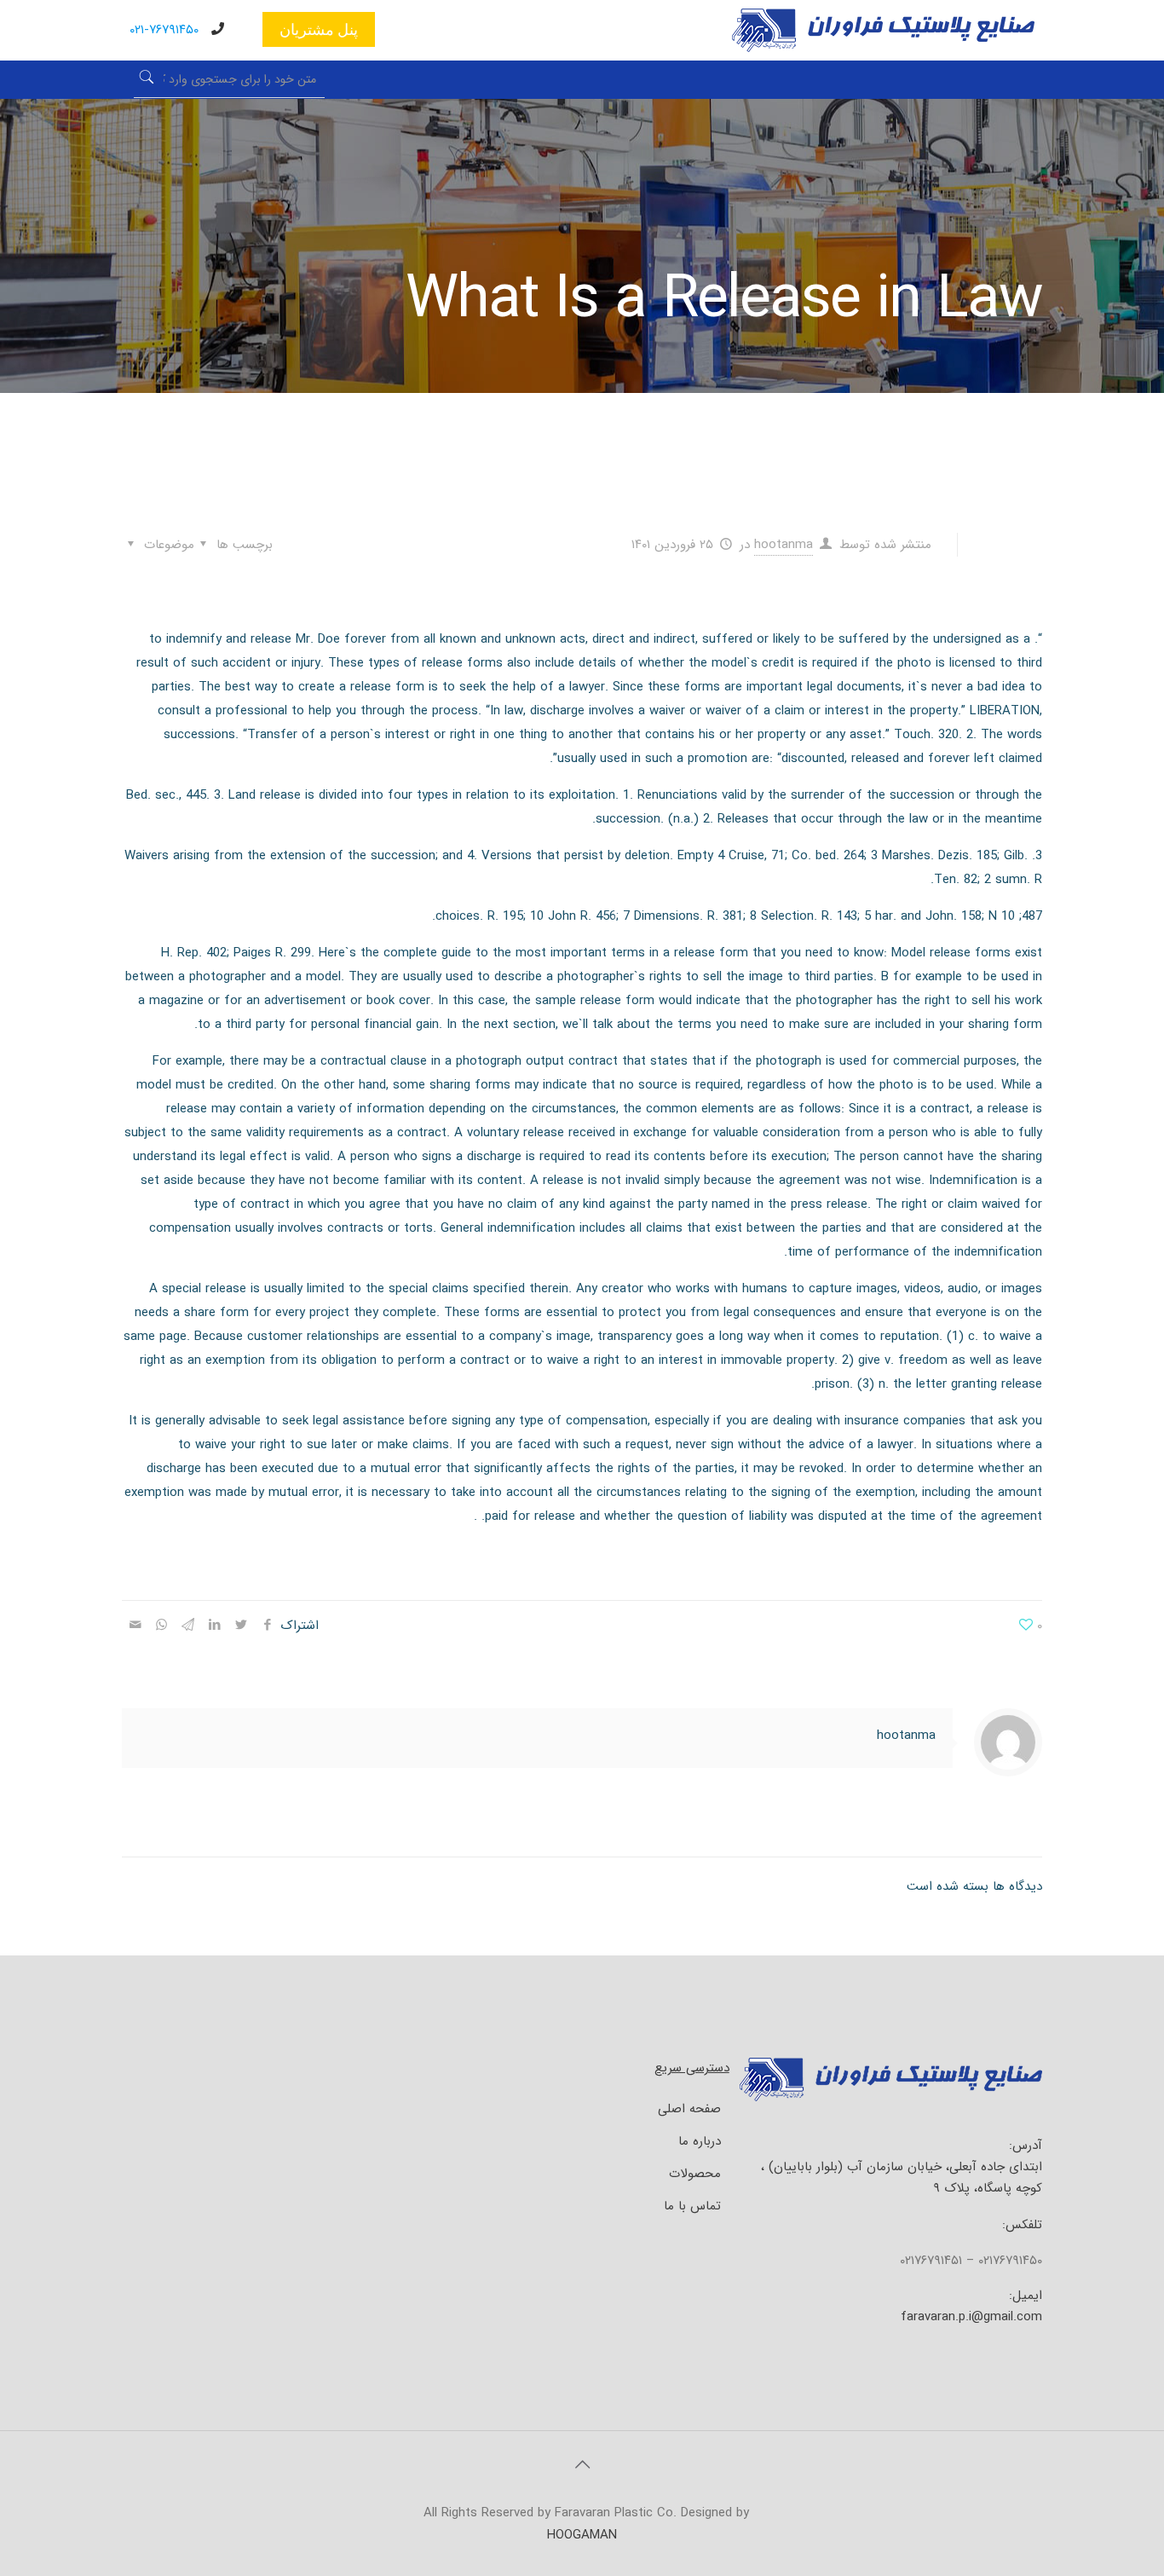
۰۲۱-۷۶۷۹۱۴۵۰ (164, 30)
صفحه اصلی (689, 2109)
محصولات (695, 2174)
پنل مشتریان (319, 29)
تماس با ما (692, 2206)
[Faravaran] (883, 49)
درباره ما (700, 2141)
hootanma (784, 545)
